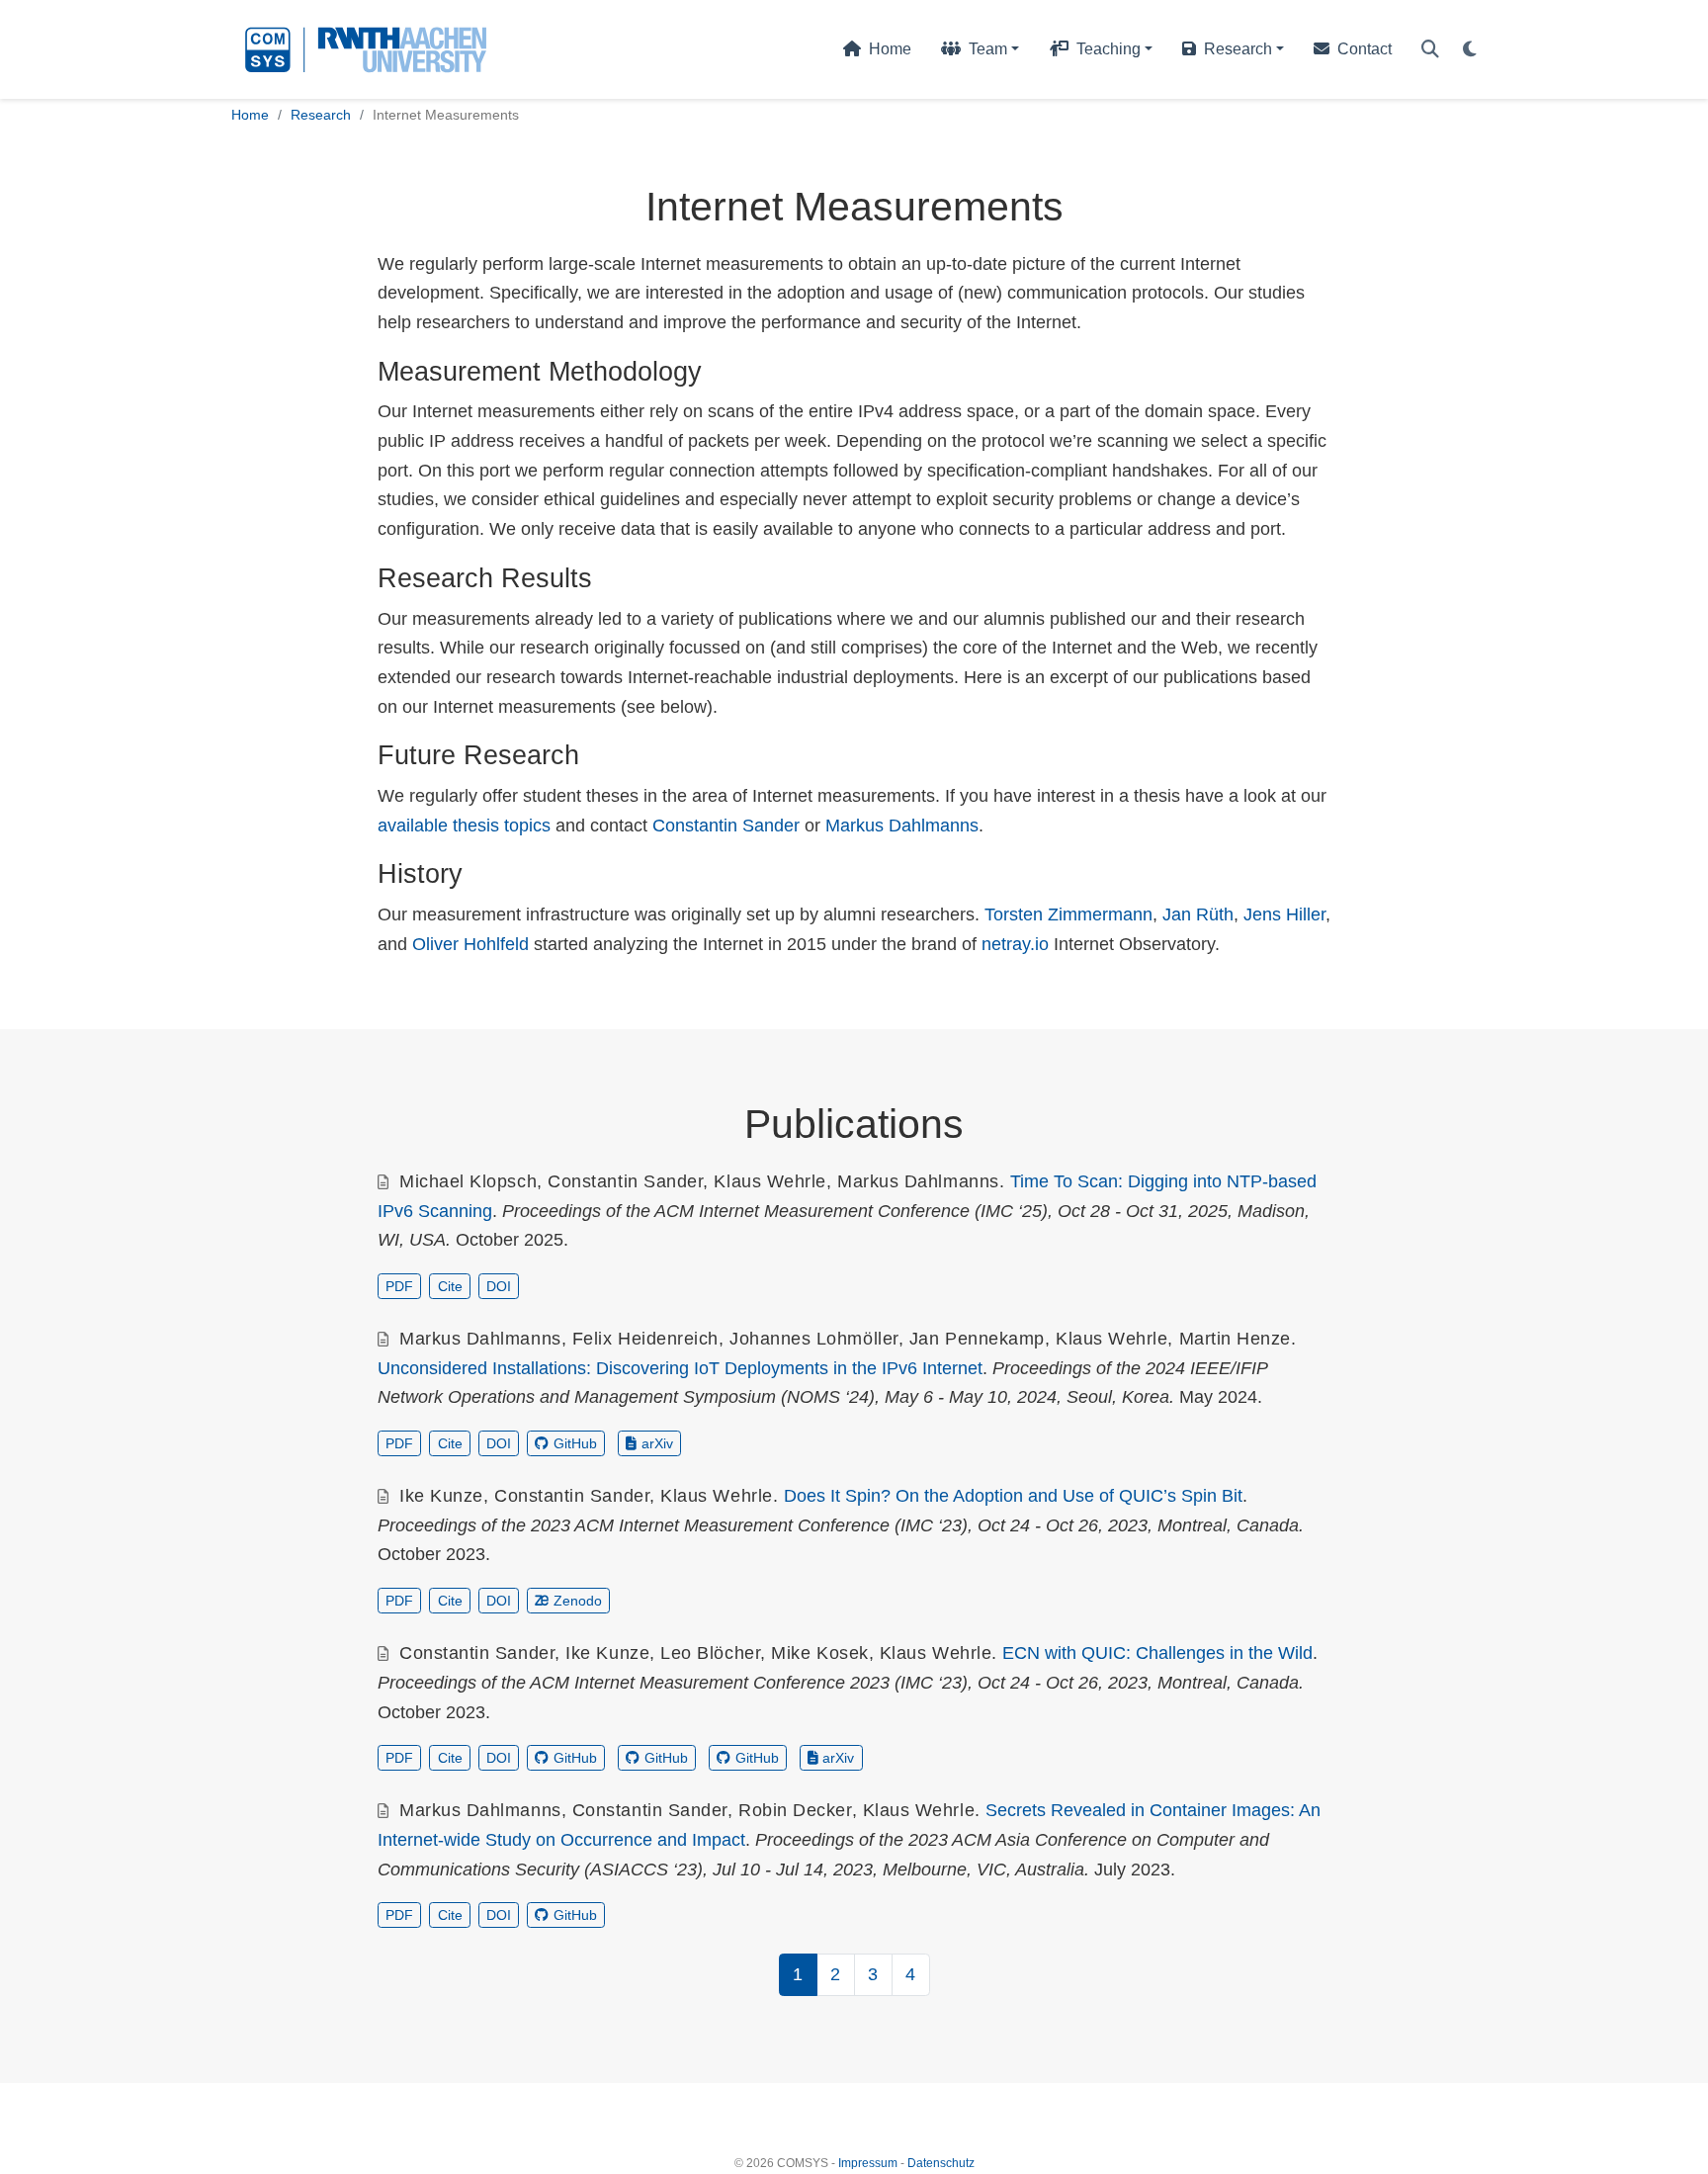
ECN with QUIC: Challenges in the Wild (1157, 1653)
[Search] (1430, 50)
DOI (499, 1286)
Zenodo (578, 1601)
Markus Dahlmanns (902, 826)
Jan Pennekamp (977, 1339)
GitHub (575, 1443)
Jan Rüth (1198, 914)
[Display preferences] (1470, 50)
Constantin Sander (726, 826)
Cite (450, 1286)
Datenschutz (941, 2163)
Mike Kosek (819, 1653)
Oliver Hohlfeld (470, 944)
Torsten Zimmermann (1068, 914)
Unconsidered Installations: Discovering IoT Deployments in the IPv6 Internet (680, 1368)
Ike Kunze (441, 1496)
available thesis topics (464, 826)
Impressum (868, 2163)
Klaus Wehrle (769, 1181)
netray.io (1015, 944)
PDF (399, 1286)
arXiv (657, 1443)
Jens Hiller (1284, 914)
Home (250, 115)
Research (321, 115)
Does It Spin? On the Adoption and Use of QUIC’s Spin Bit (1013, 1496)
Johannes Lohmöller (814, 1339)
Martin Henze (1235, 1339)
